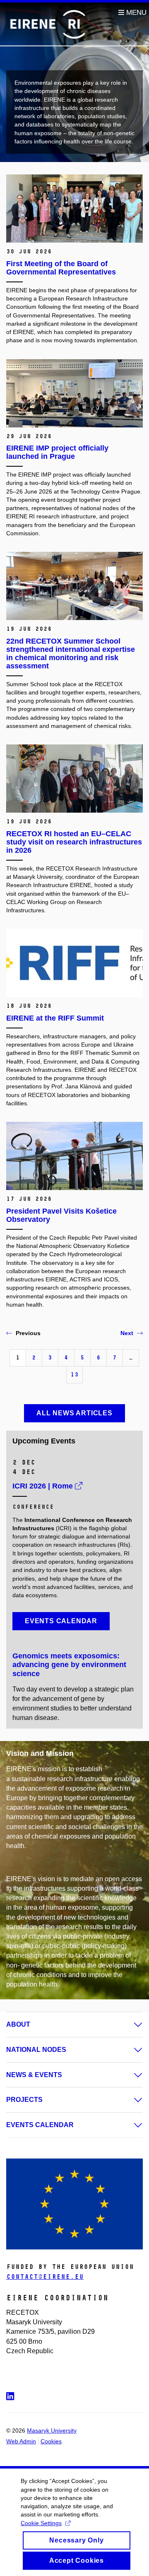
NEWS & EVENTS (34, 2075)
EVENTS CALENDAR (40, 2125)
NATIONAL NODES (36, 2050)
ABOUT (18, 2024)
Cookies (51, 2441)
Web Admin (21, 2441)
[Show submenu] (130, 2025)
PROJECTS (24, 2100)
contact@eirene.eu (45, 2277)
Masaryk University (52, 2431)
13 (74, 1375)
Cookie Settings (41, 2523)
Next (127, 1333)
